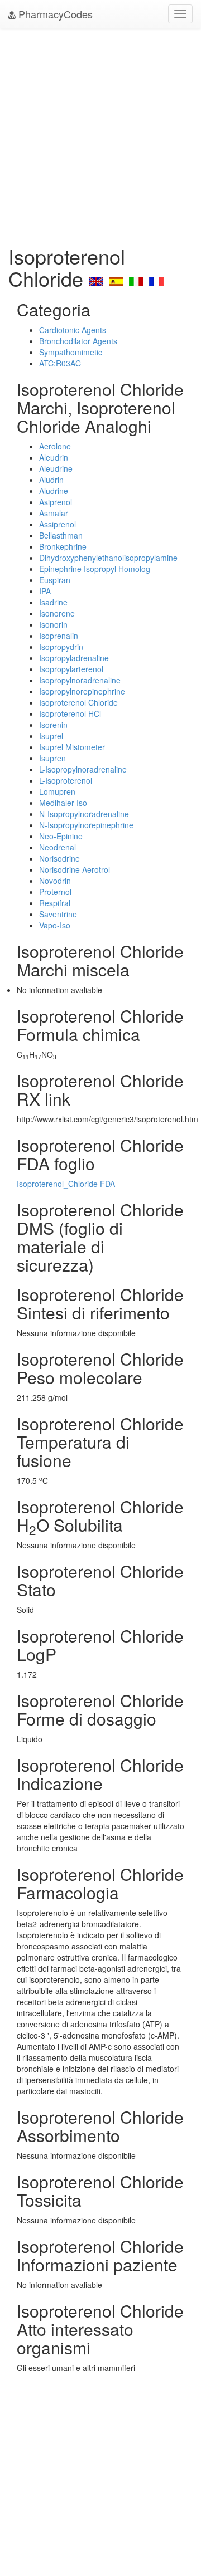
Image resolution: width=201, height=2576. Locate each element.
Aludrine (54, 491)
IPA (45, 591)
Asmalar (54, 513)
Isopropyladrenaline (74, 658)
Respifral (55, 903)
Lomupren (57, 791)
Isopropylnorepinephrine (82, 691)
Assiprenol (58, 524)
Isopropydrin (61, 647)
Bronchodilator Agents (78, 341)
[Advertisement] (100, 134)
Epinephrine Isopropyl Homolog (95, 569)
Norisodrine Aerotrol (75, 869)
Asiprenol (56, 502)
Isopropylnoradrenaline (80, 680)
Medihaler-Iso (63, 803)
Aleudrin (54, 457)
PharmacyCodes (54, 14)
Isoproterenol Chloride (78, 702)
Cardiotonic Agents (73, 330)
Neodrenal (58, 847)
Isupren (52, 758)
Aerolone (55, 446)
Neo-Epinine (61, 836)
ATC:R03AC (60, 363)
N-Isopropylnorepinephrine (86, 825)
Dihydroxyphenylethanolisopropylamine (108, 558)
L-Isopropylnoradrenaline (83, 769)
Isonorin (53, 624)
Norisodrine (59, 858)
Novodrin (55, 881)
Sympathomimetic (71, 352)
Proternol (55, 892)
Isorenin (53, 725)
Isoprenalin (59, 636)
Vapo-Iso (55, 925)
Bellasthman (61, 535)
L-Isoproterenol (66, 780)
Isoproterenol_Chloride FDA (66, 1184)
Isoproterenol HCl (70, 713)
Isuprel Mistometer (72, 747)
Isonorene (57, 613)
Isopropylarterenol (71, 669)
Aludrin (51, 480)
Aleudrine (56, 468)
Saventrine (58, 914)
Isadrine (53, 602)
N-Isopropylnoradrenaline (84, 814)
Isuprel (51, 736)
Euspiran (55, 580)
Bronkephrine (63, 546)
